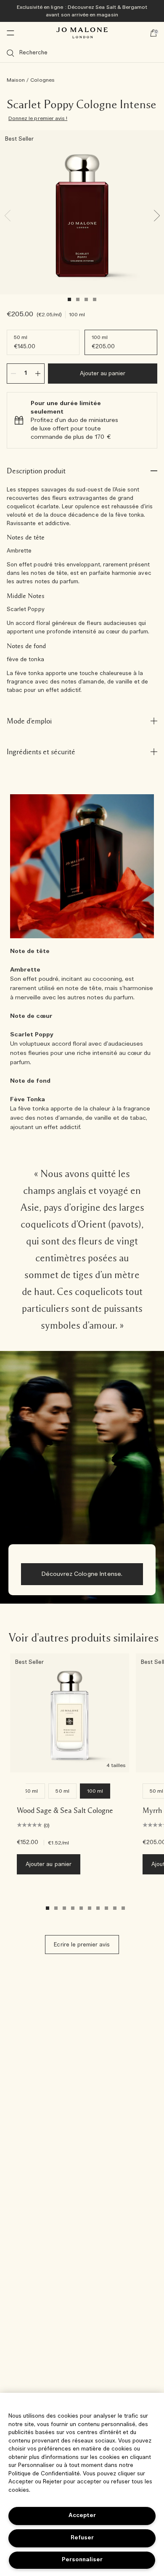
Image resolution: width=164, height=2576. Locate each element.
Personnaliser (82, 2560)
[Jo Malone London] (82, 33)
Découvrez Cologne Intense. (82, 1574)
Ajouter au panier (103, 374)
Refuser (82, 2538)
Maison (16, 80)
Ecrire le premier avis (82, 1945)
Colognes (42, 80)
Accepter (82, 2516)
